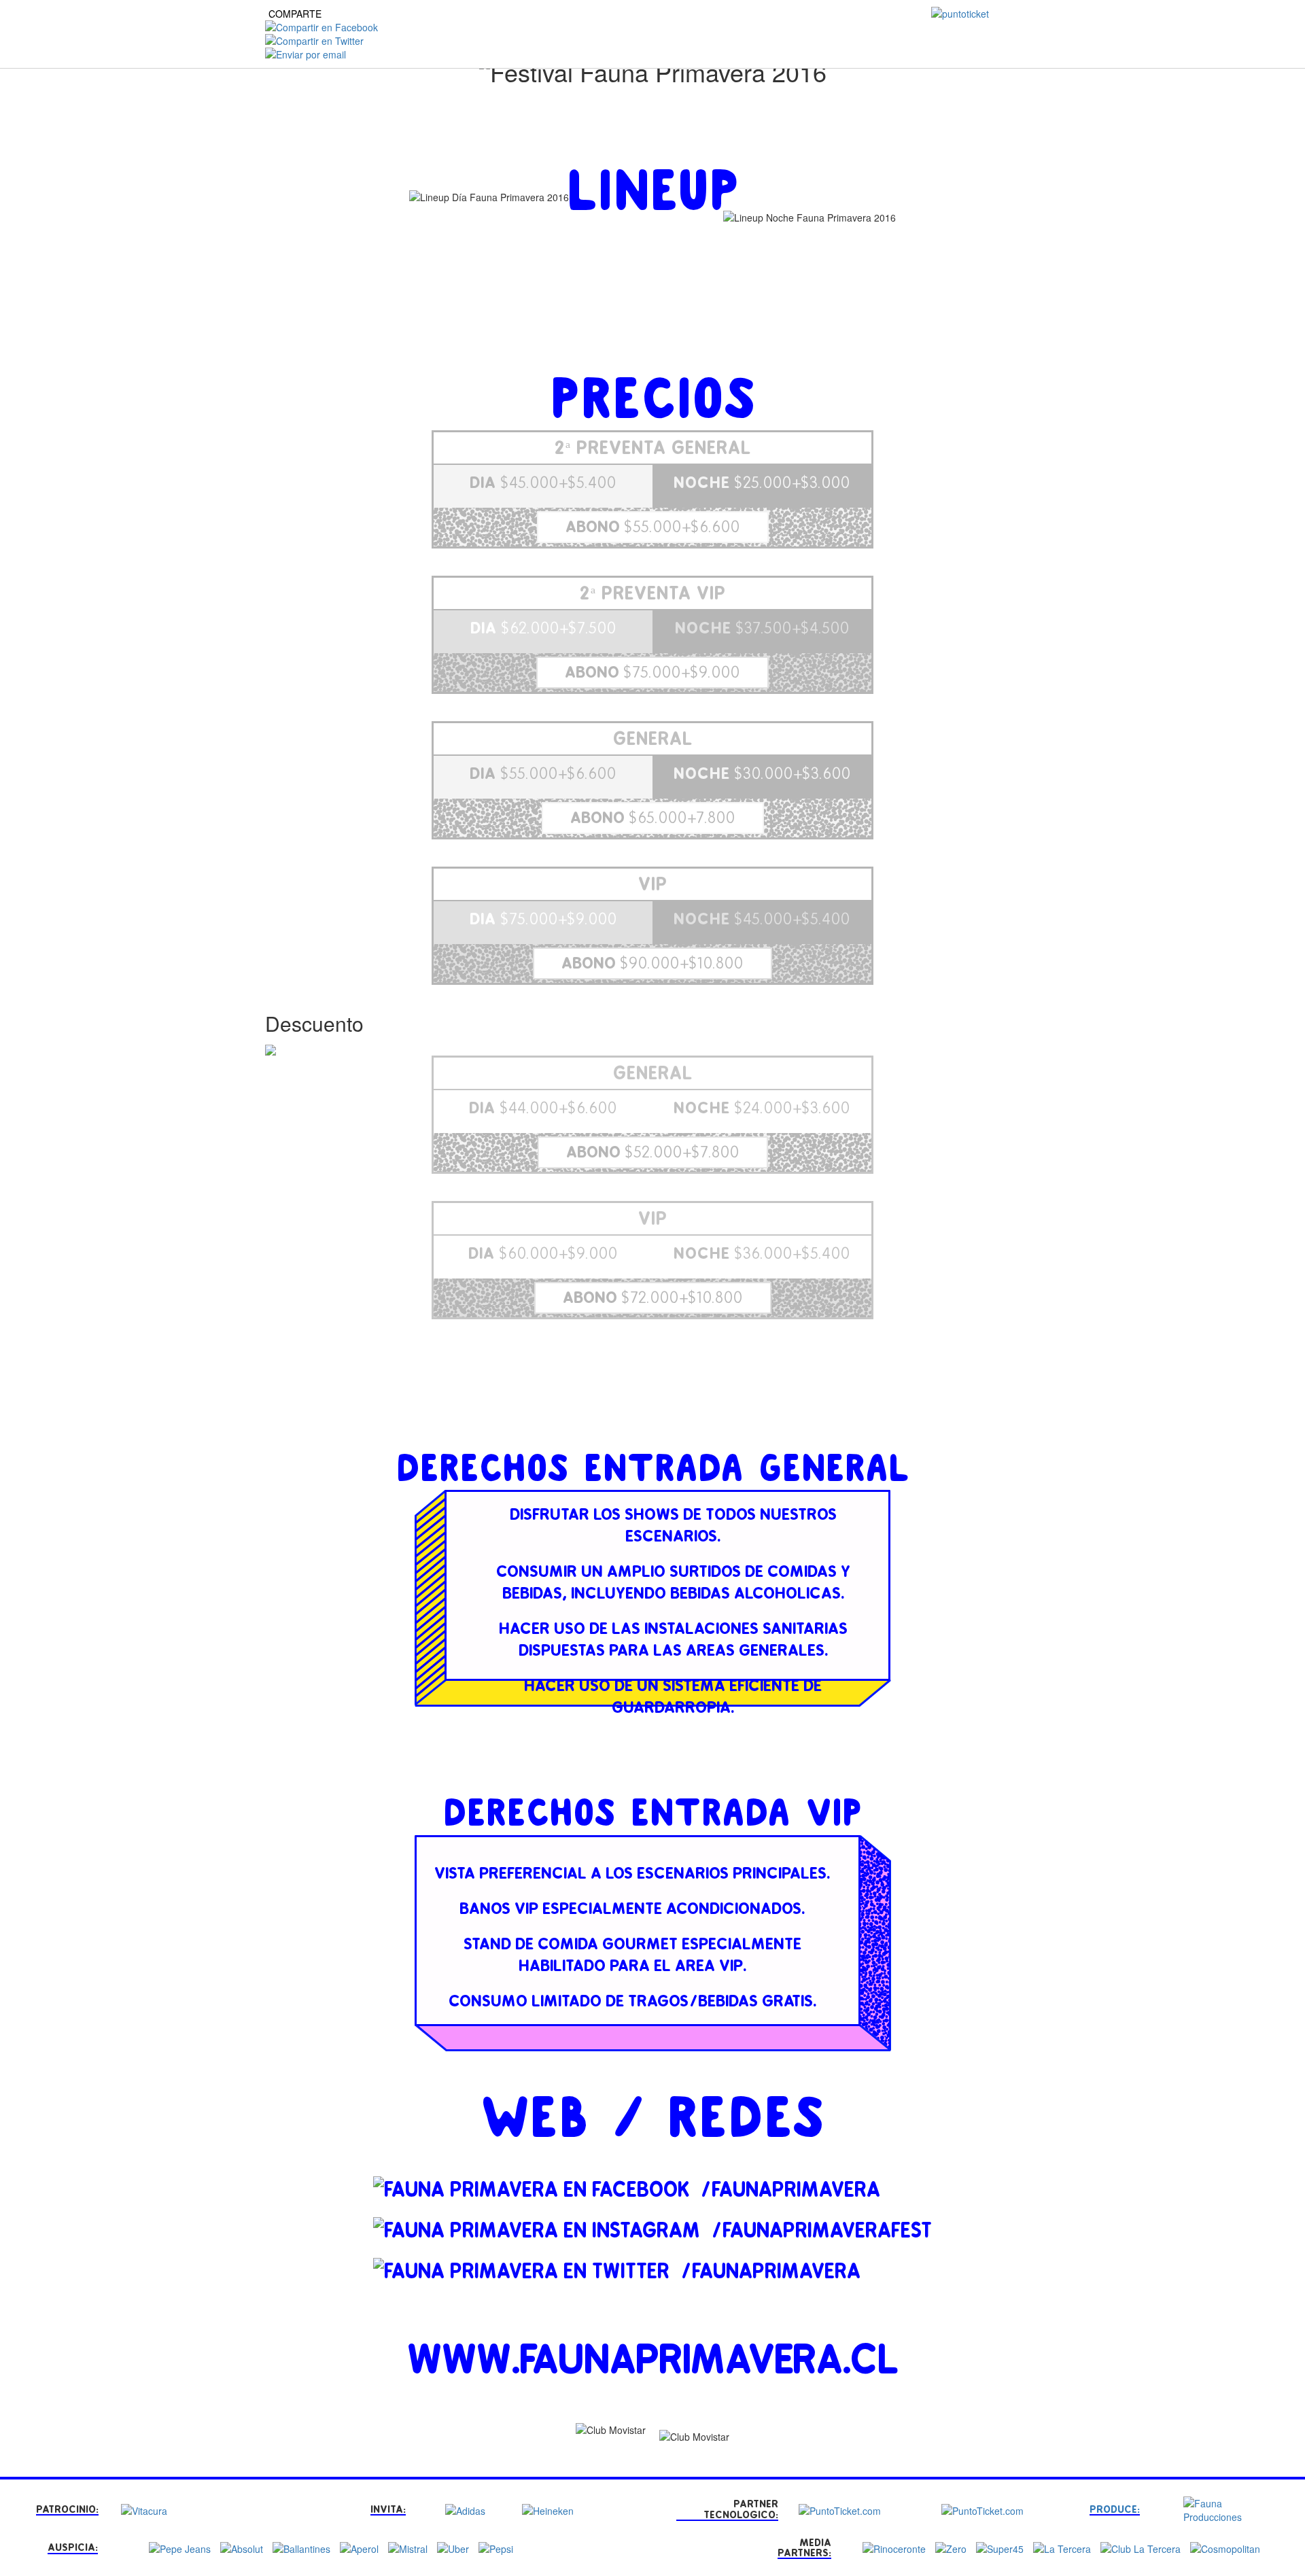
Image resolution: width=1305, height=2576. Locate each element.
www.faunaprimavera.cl (653, 2360)
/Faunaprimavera (790, 2190)
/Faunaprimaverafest (821, 2231)
